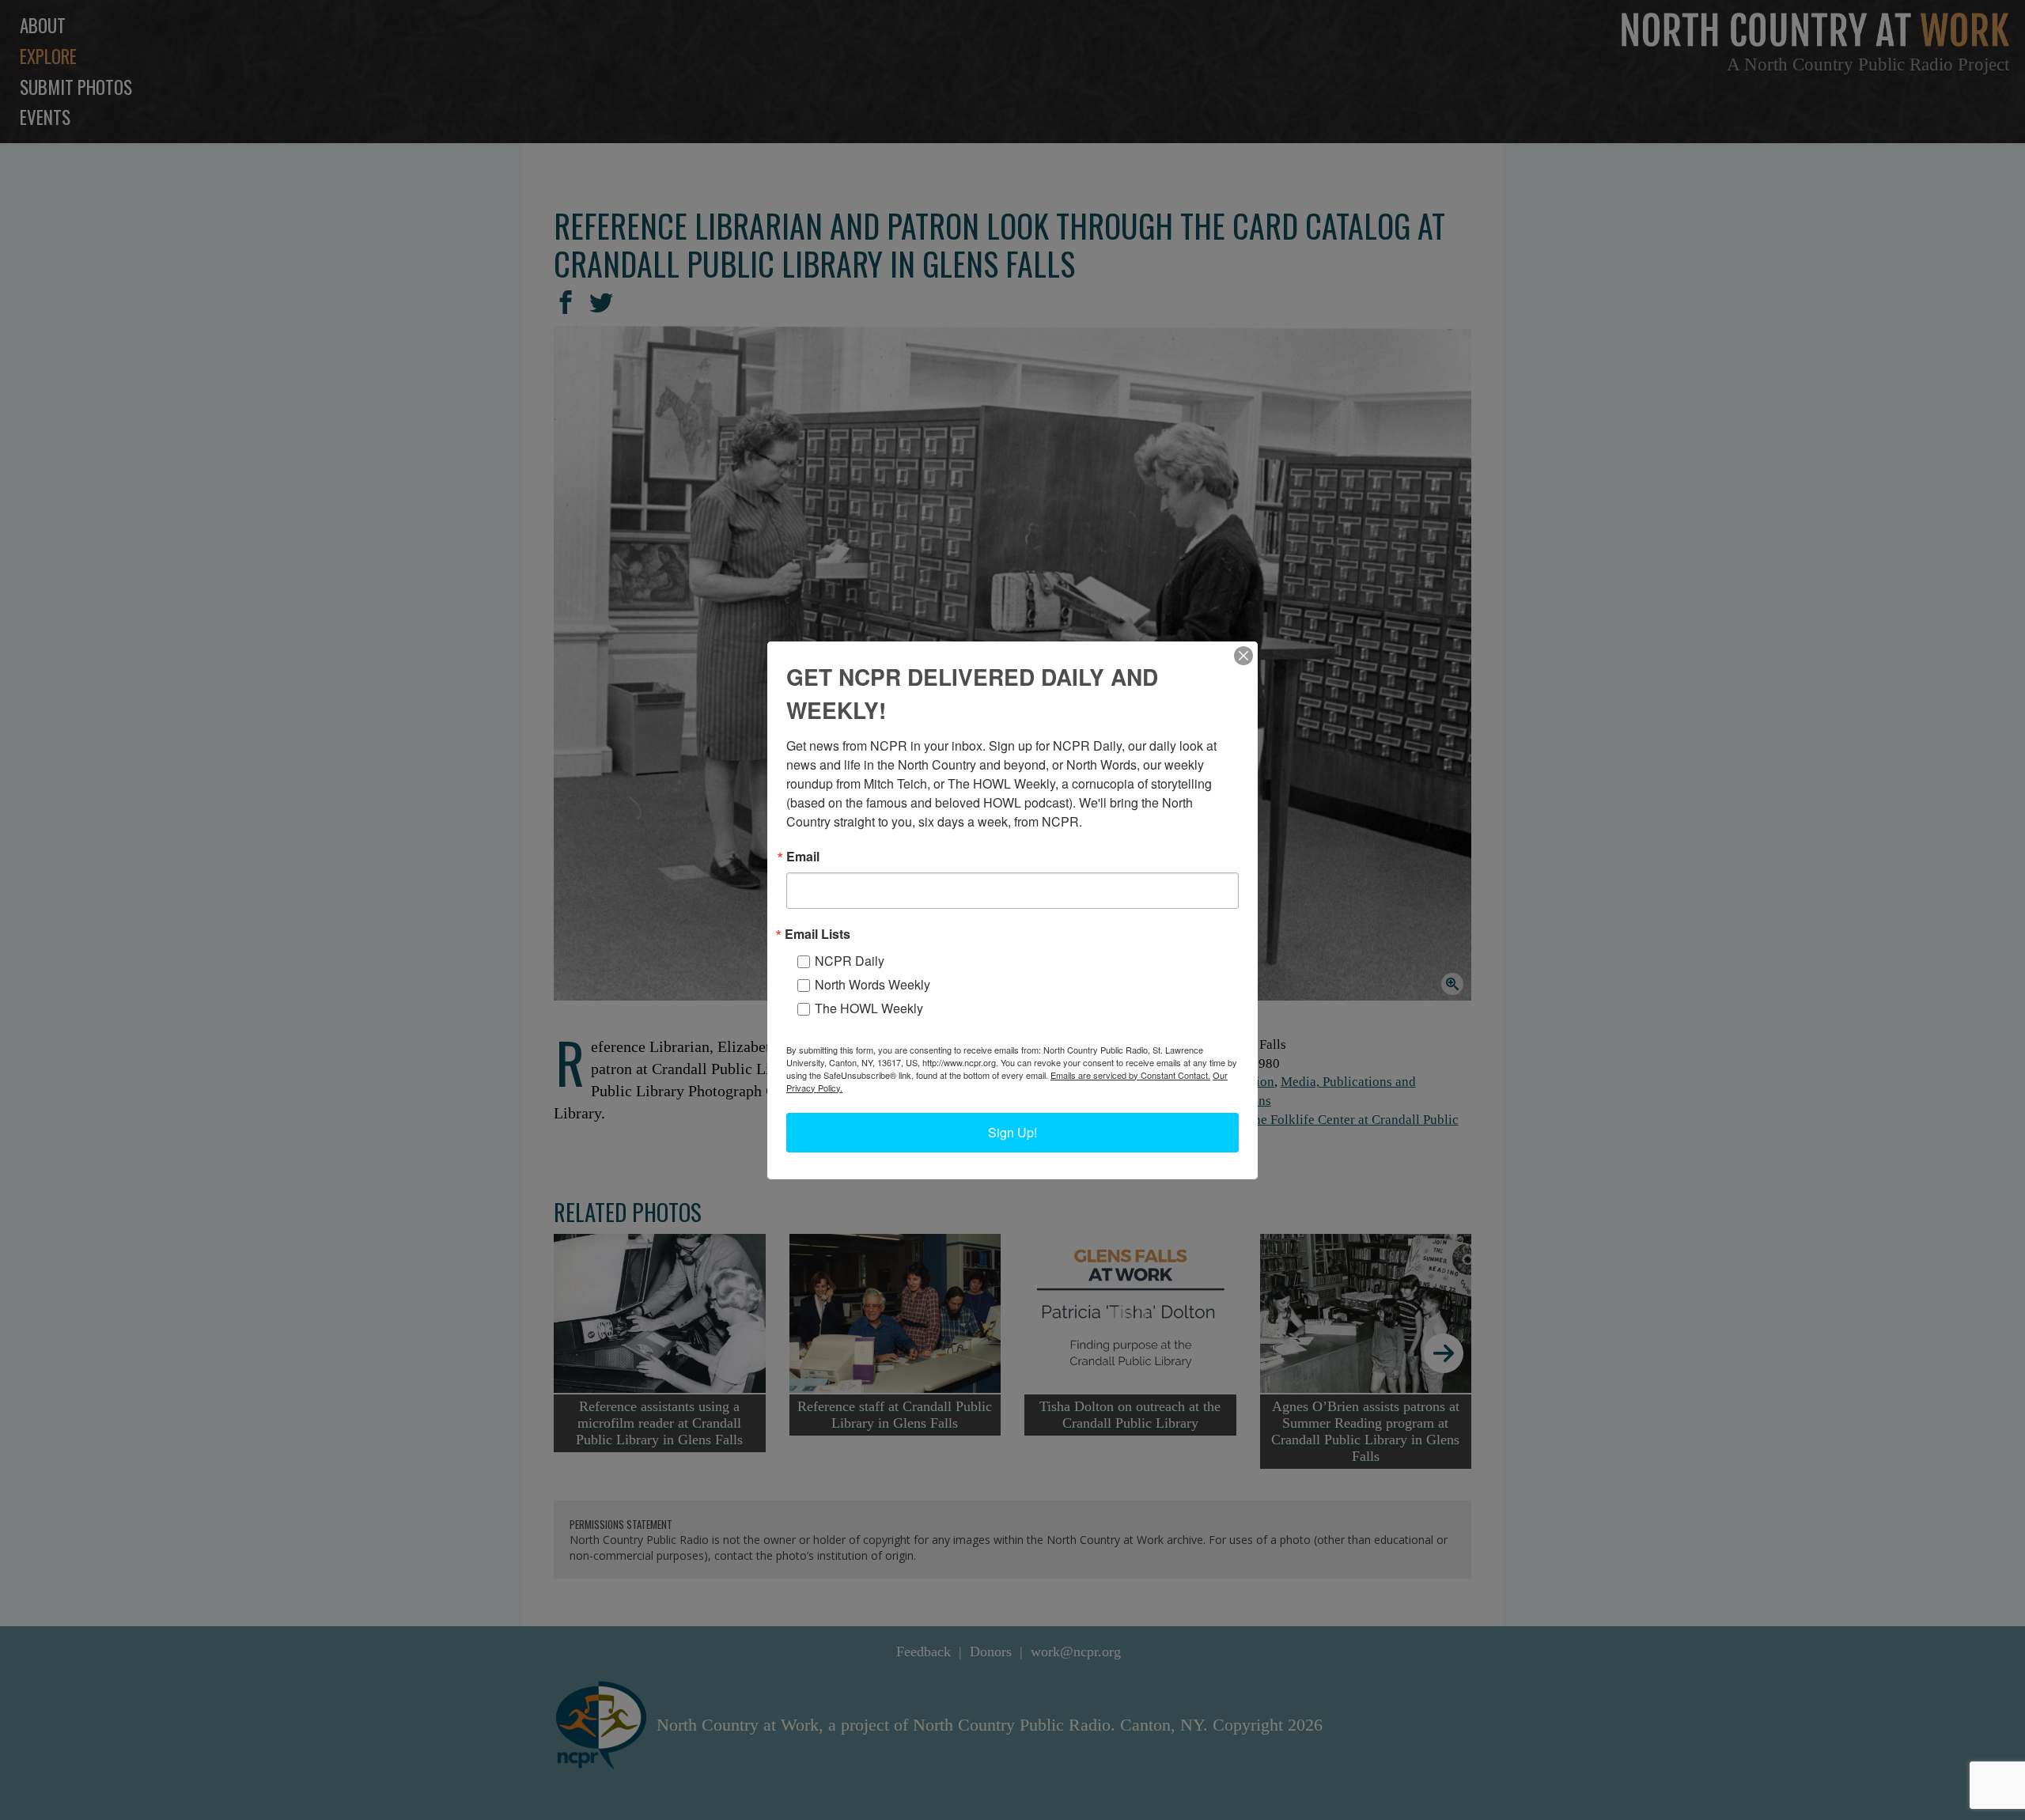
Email (803, 857)
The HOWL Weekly (869, 1008)
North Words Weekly (872, 984)
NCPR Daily (850, 961)
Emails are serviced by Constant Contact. (1130, 1075)
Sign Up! (1012, 1132)
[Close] (1243, 656)
